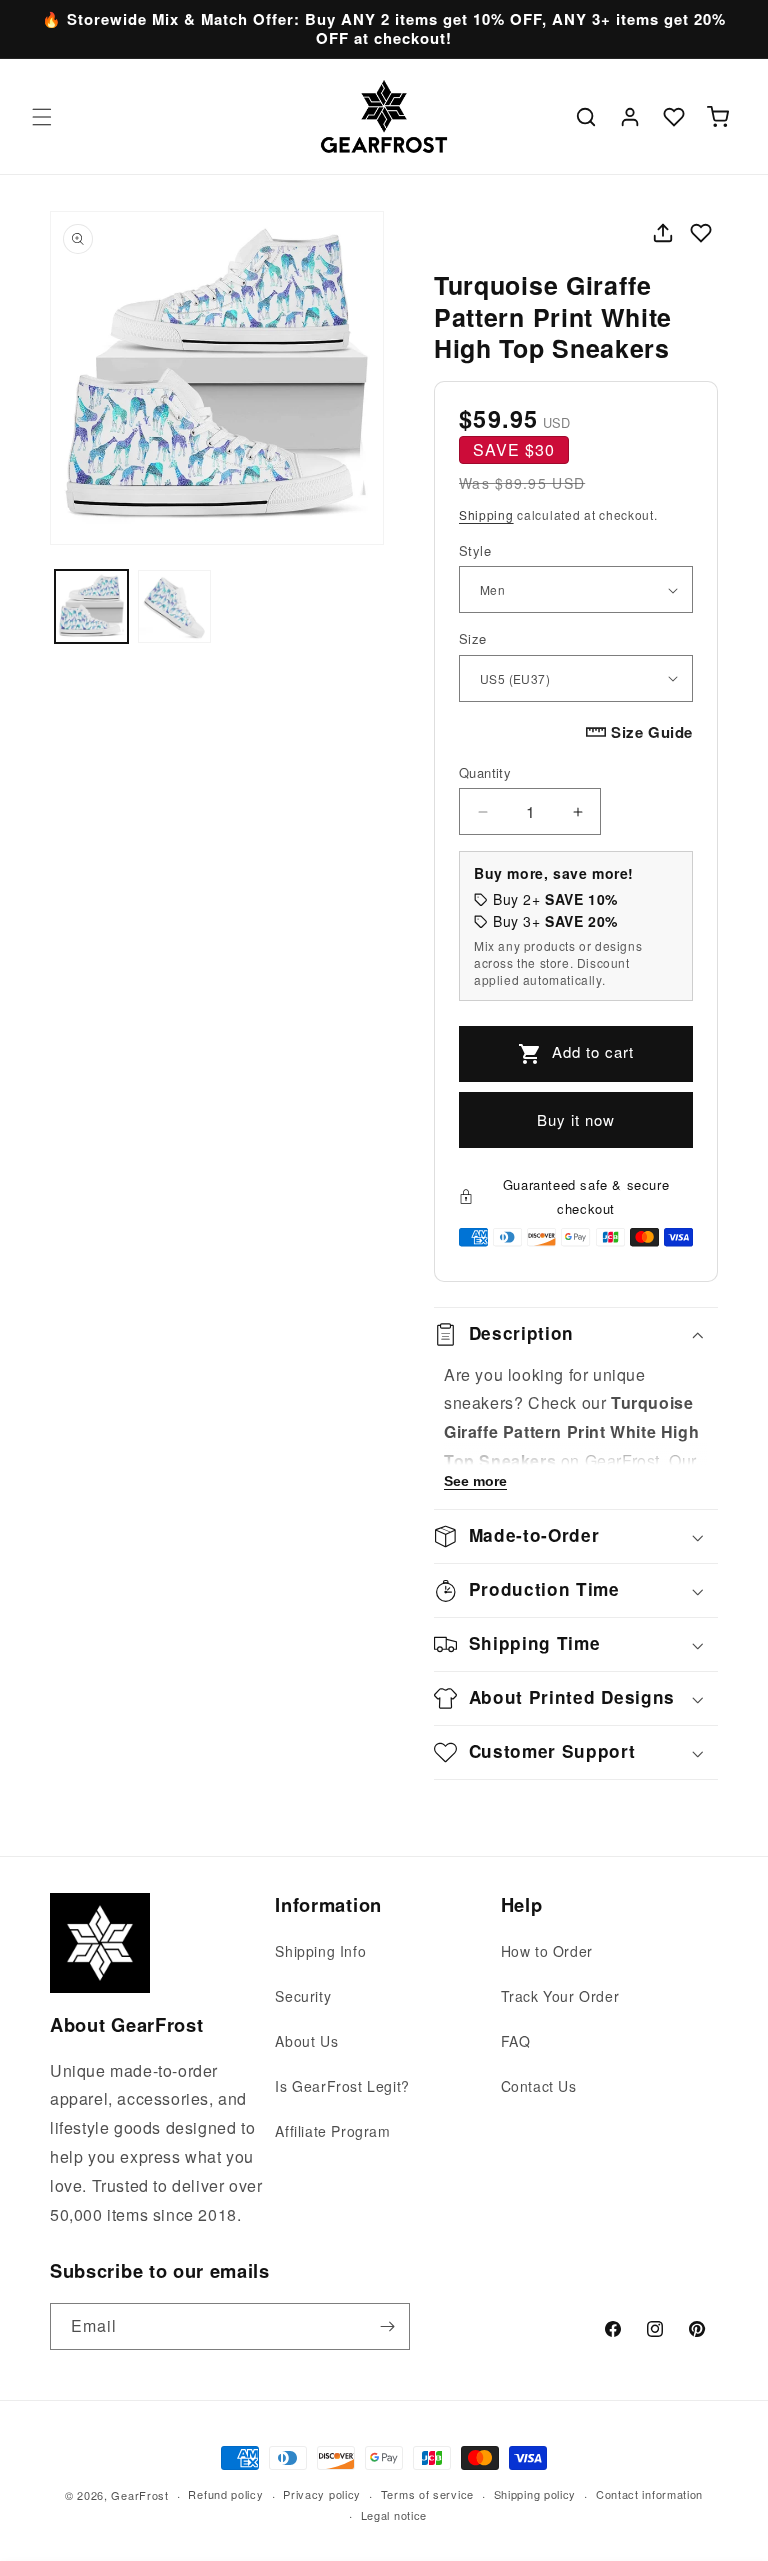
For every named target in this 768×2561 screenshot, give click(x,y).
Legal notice (394, 2515)
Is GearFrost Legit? (342, 2086)
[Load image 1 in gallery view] (91, 606)
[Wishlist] (674, 117)
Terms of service (427, 2494)
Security (303, 1996)
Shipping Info (320, 1951)
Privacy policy (322, 2494)
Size (473, 638)
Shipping (486, 514)
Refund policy (225, 2494)
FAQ (516, 2041)
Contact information (649, 2494)
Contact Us (539, 2086)
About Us (306, 2041)
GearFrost (139, 2495)
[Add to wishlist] (701, 233)
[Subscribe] (387, 2326)
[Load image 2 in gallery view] (174, 606)
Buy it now (576, 1119)
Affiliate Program (332, 2131)
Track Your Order (560, 1996)
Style (475, 550)
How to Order (547, 1951)
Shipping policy (535, 2494)
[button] (42, 117)
